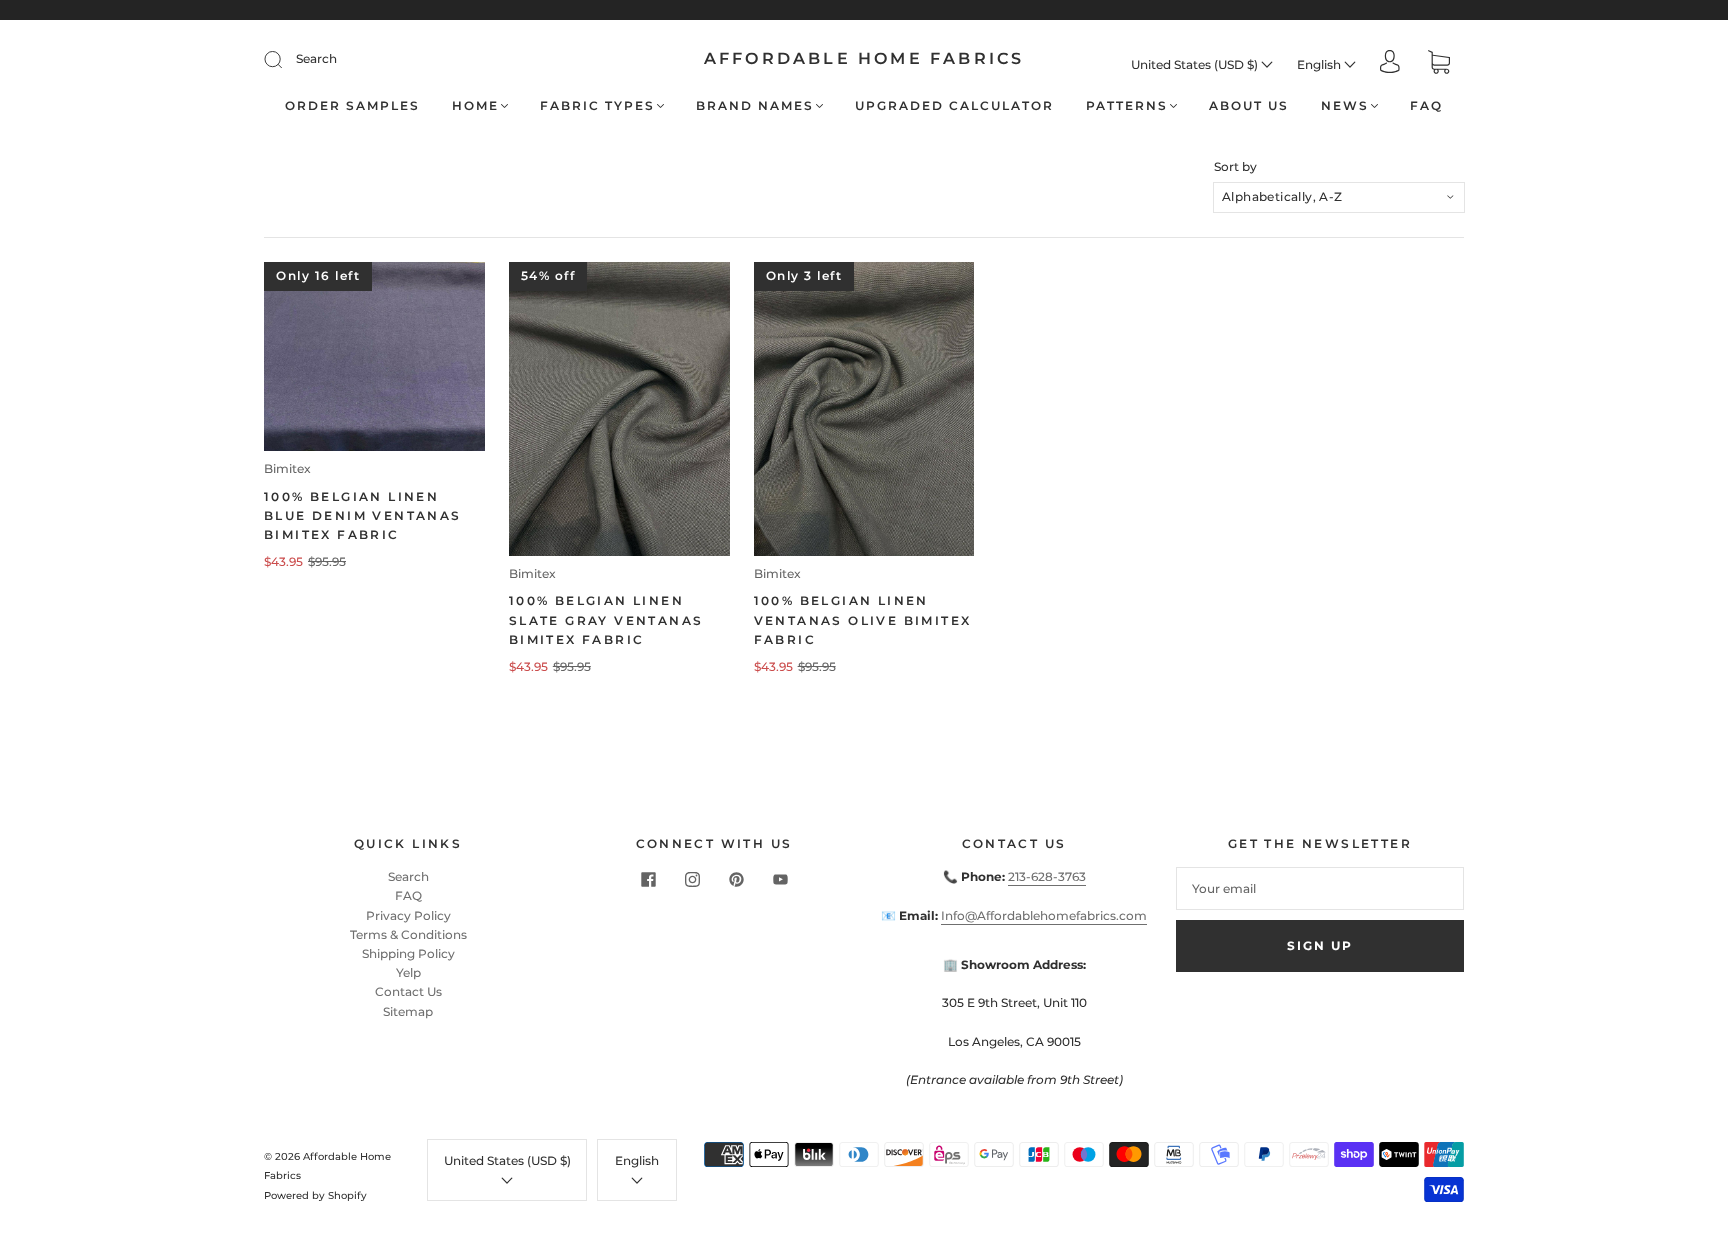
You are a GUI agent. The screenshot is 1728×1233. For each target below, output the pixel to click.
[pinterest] (736, 879)
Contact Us (408, 991)
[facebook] (648, 879)
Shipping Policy (408, 953)
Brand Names (755, 105)
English (1320, 64)
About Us (1249, 105)
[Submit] (286, 59)
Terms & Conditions (408, 934)
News (1345, 105)
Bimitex (287, 468)
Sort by (1235, 167)
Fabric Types (597, 105)
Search (316, 58)
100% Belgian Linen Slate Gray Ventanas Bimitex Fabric (606, 619)
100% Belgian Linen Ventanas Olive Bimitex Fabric (863, 619)
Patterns (1127, 105)
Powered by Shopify (315, 1195)
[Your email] (1320, 888)
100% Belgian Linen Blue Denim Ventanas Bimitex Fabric (363, 515)
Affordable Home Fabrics (864, 58)
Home (475, 105)
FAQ (1426, 105)
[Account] (1390, 63)
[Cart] (1439, 64)
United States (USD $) (1196, 64)
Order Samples (352, 105)
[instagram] (692, 879)
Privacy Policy (408, 915)
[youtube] (780, 879)
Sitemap (408, 1011)
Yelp (408, 972)
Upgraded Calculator (954, 105)
